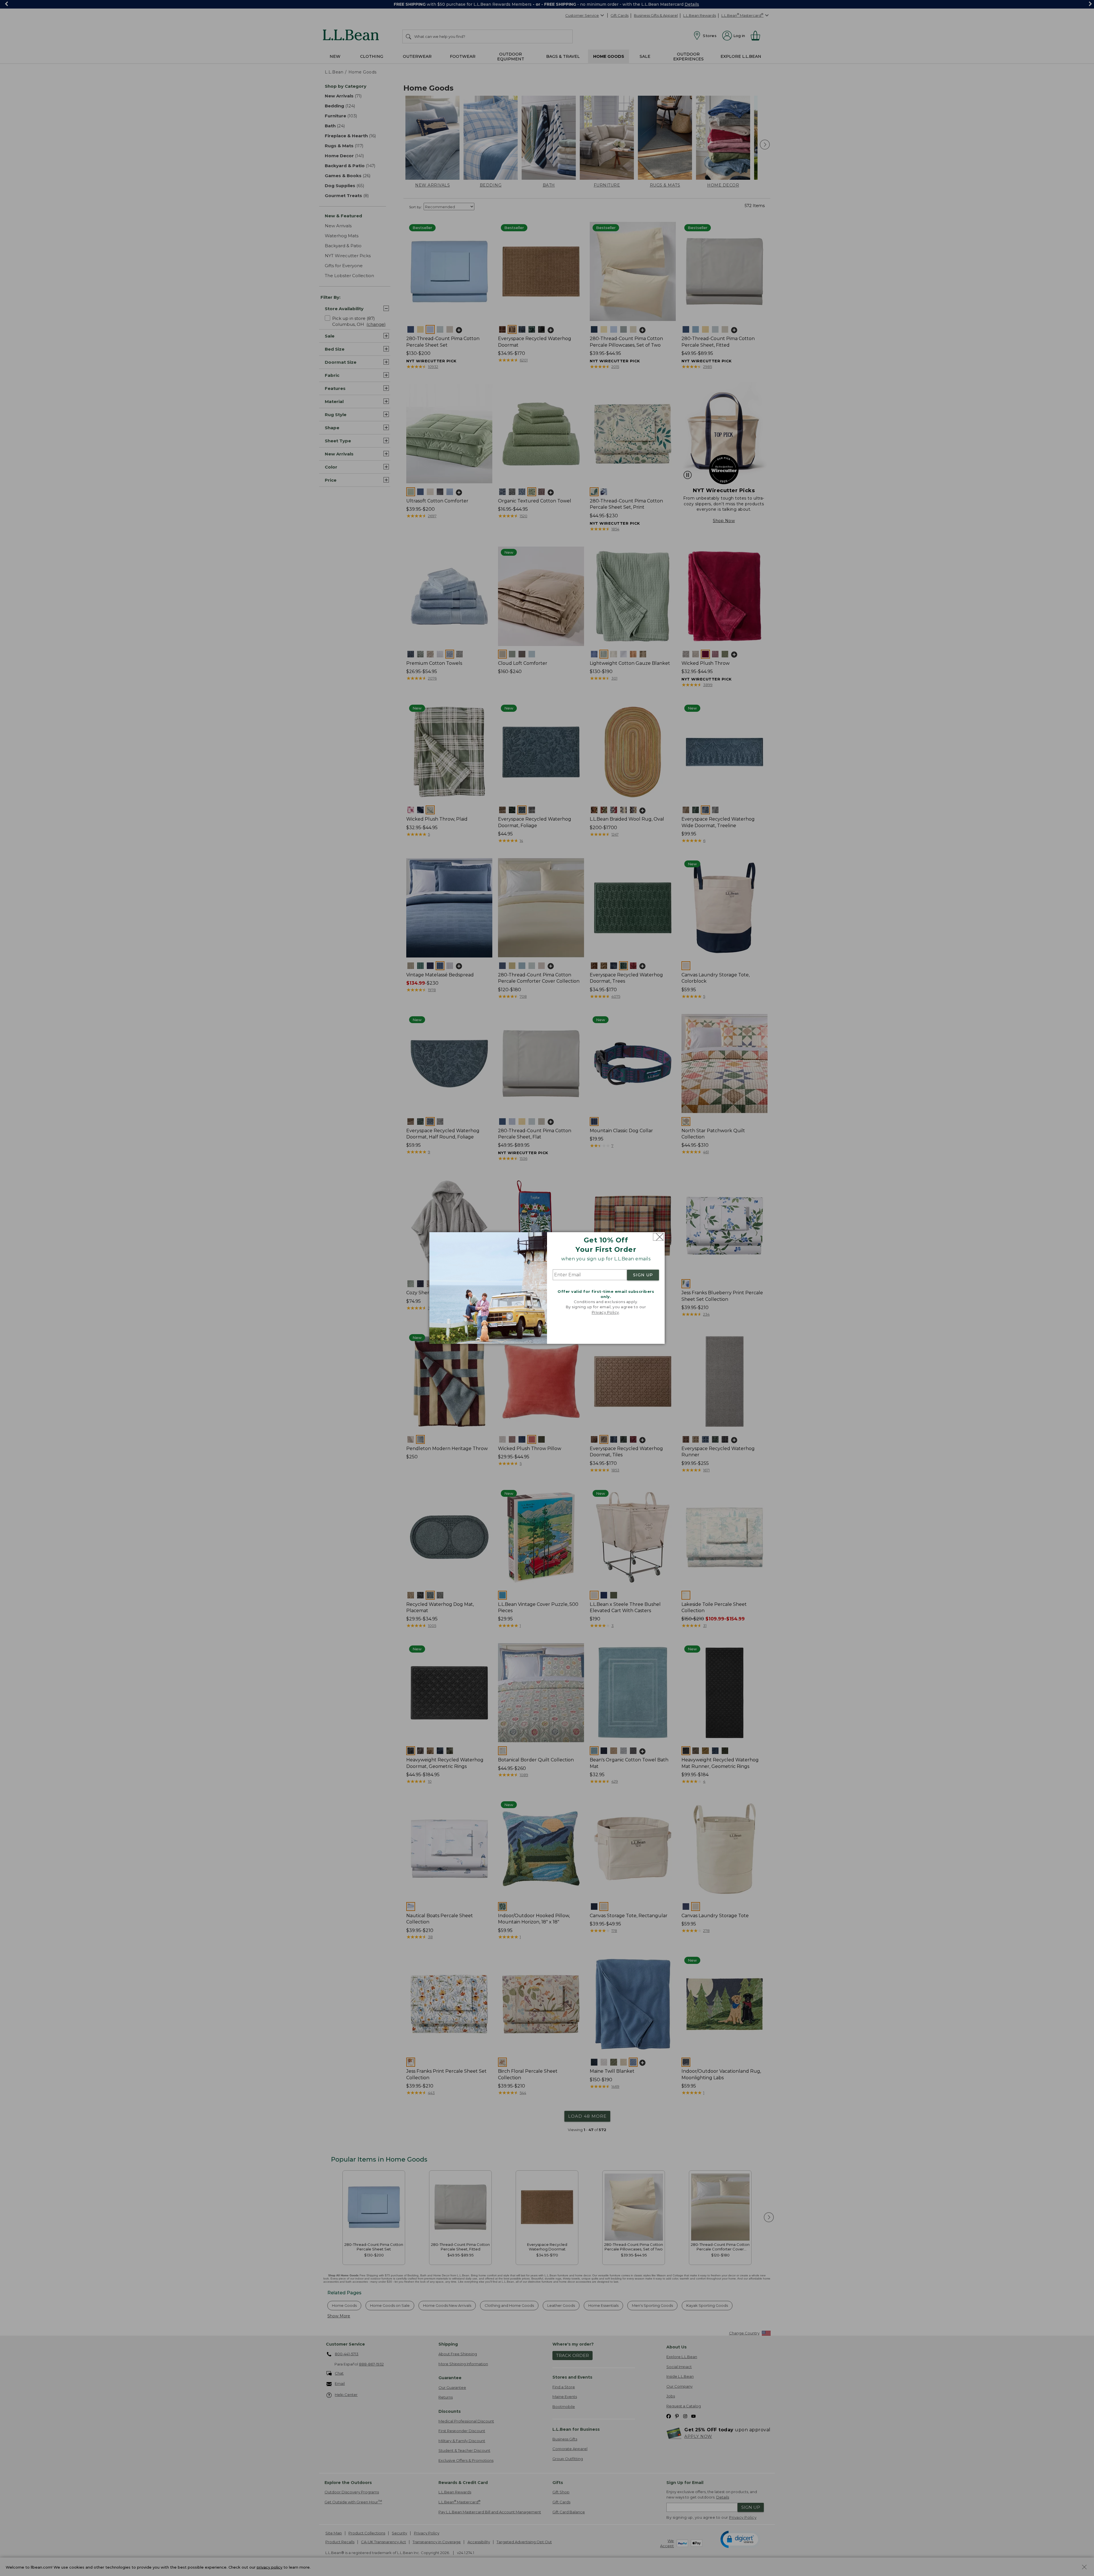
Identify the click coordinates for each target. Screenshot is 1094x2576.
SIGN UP (643, 1275)
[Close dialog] (658, 1237)
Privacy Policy (605, 1312)
